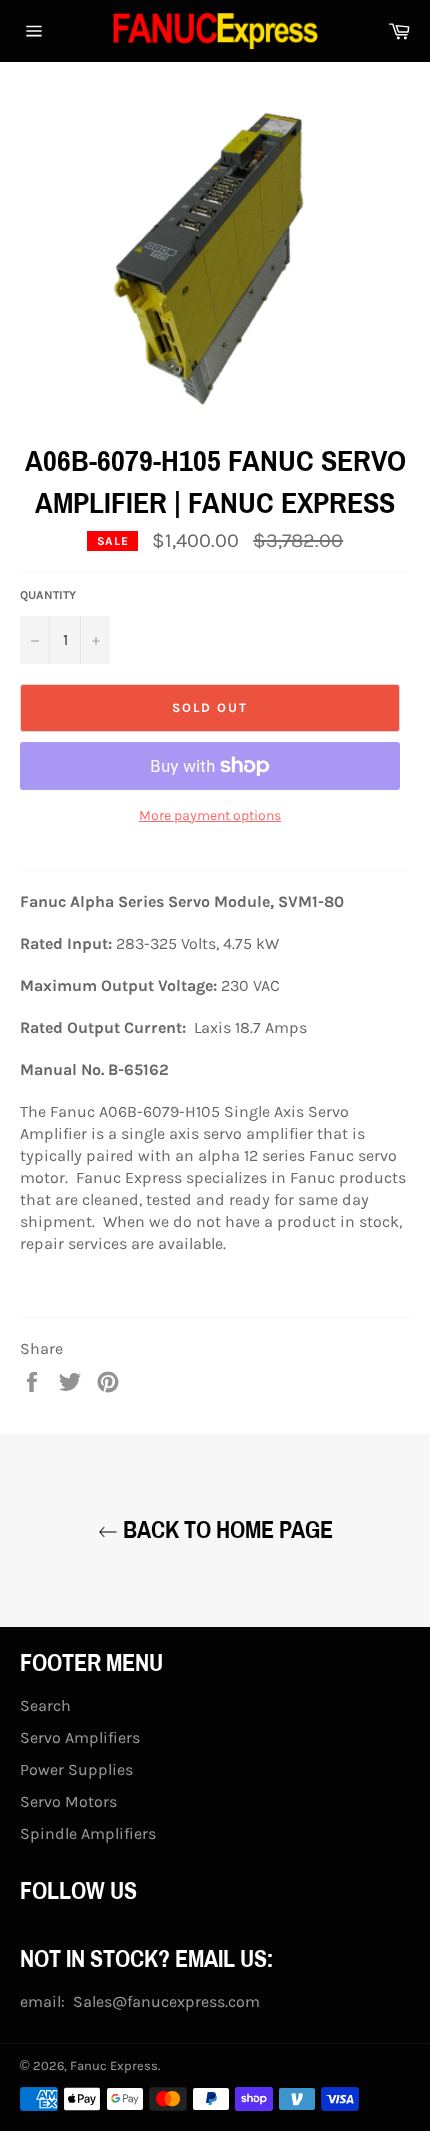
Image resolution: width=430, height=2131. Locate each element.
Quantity (48, 595)
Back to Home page (225, 1530)
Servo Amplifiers (80, 1737)
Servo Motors (68, 1801)
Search (45, 1705)
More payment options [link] (210, 815)
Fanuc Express (114, 2065)
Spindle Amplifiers (88, 1833)
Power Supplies (76, 1769)
